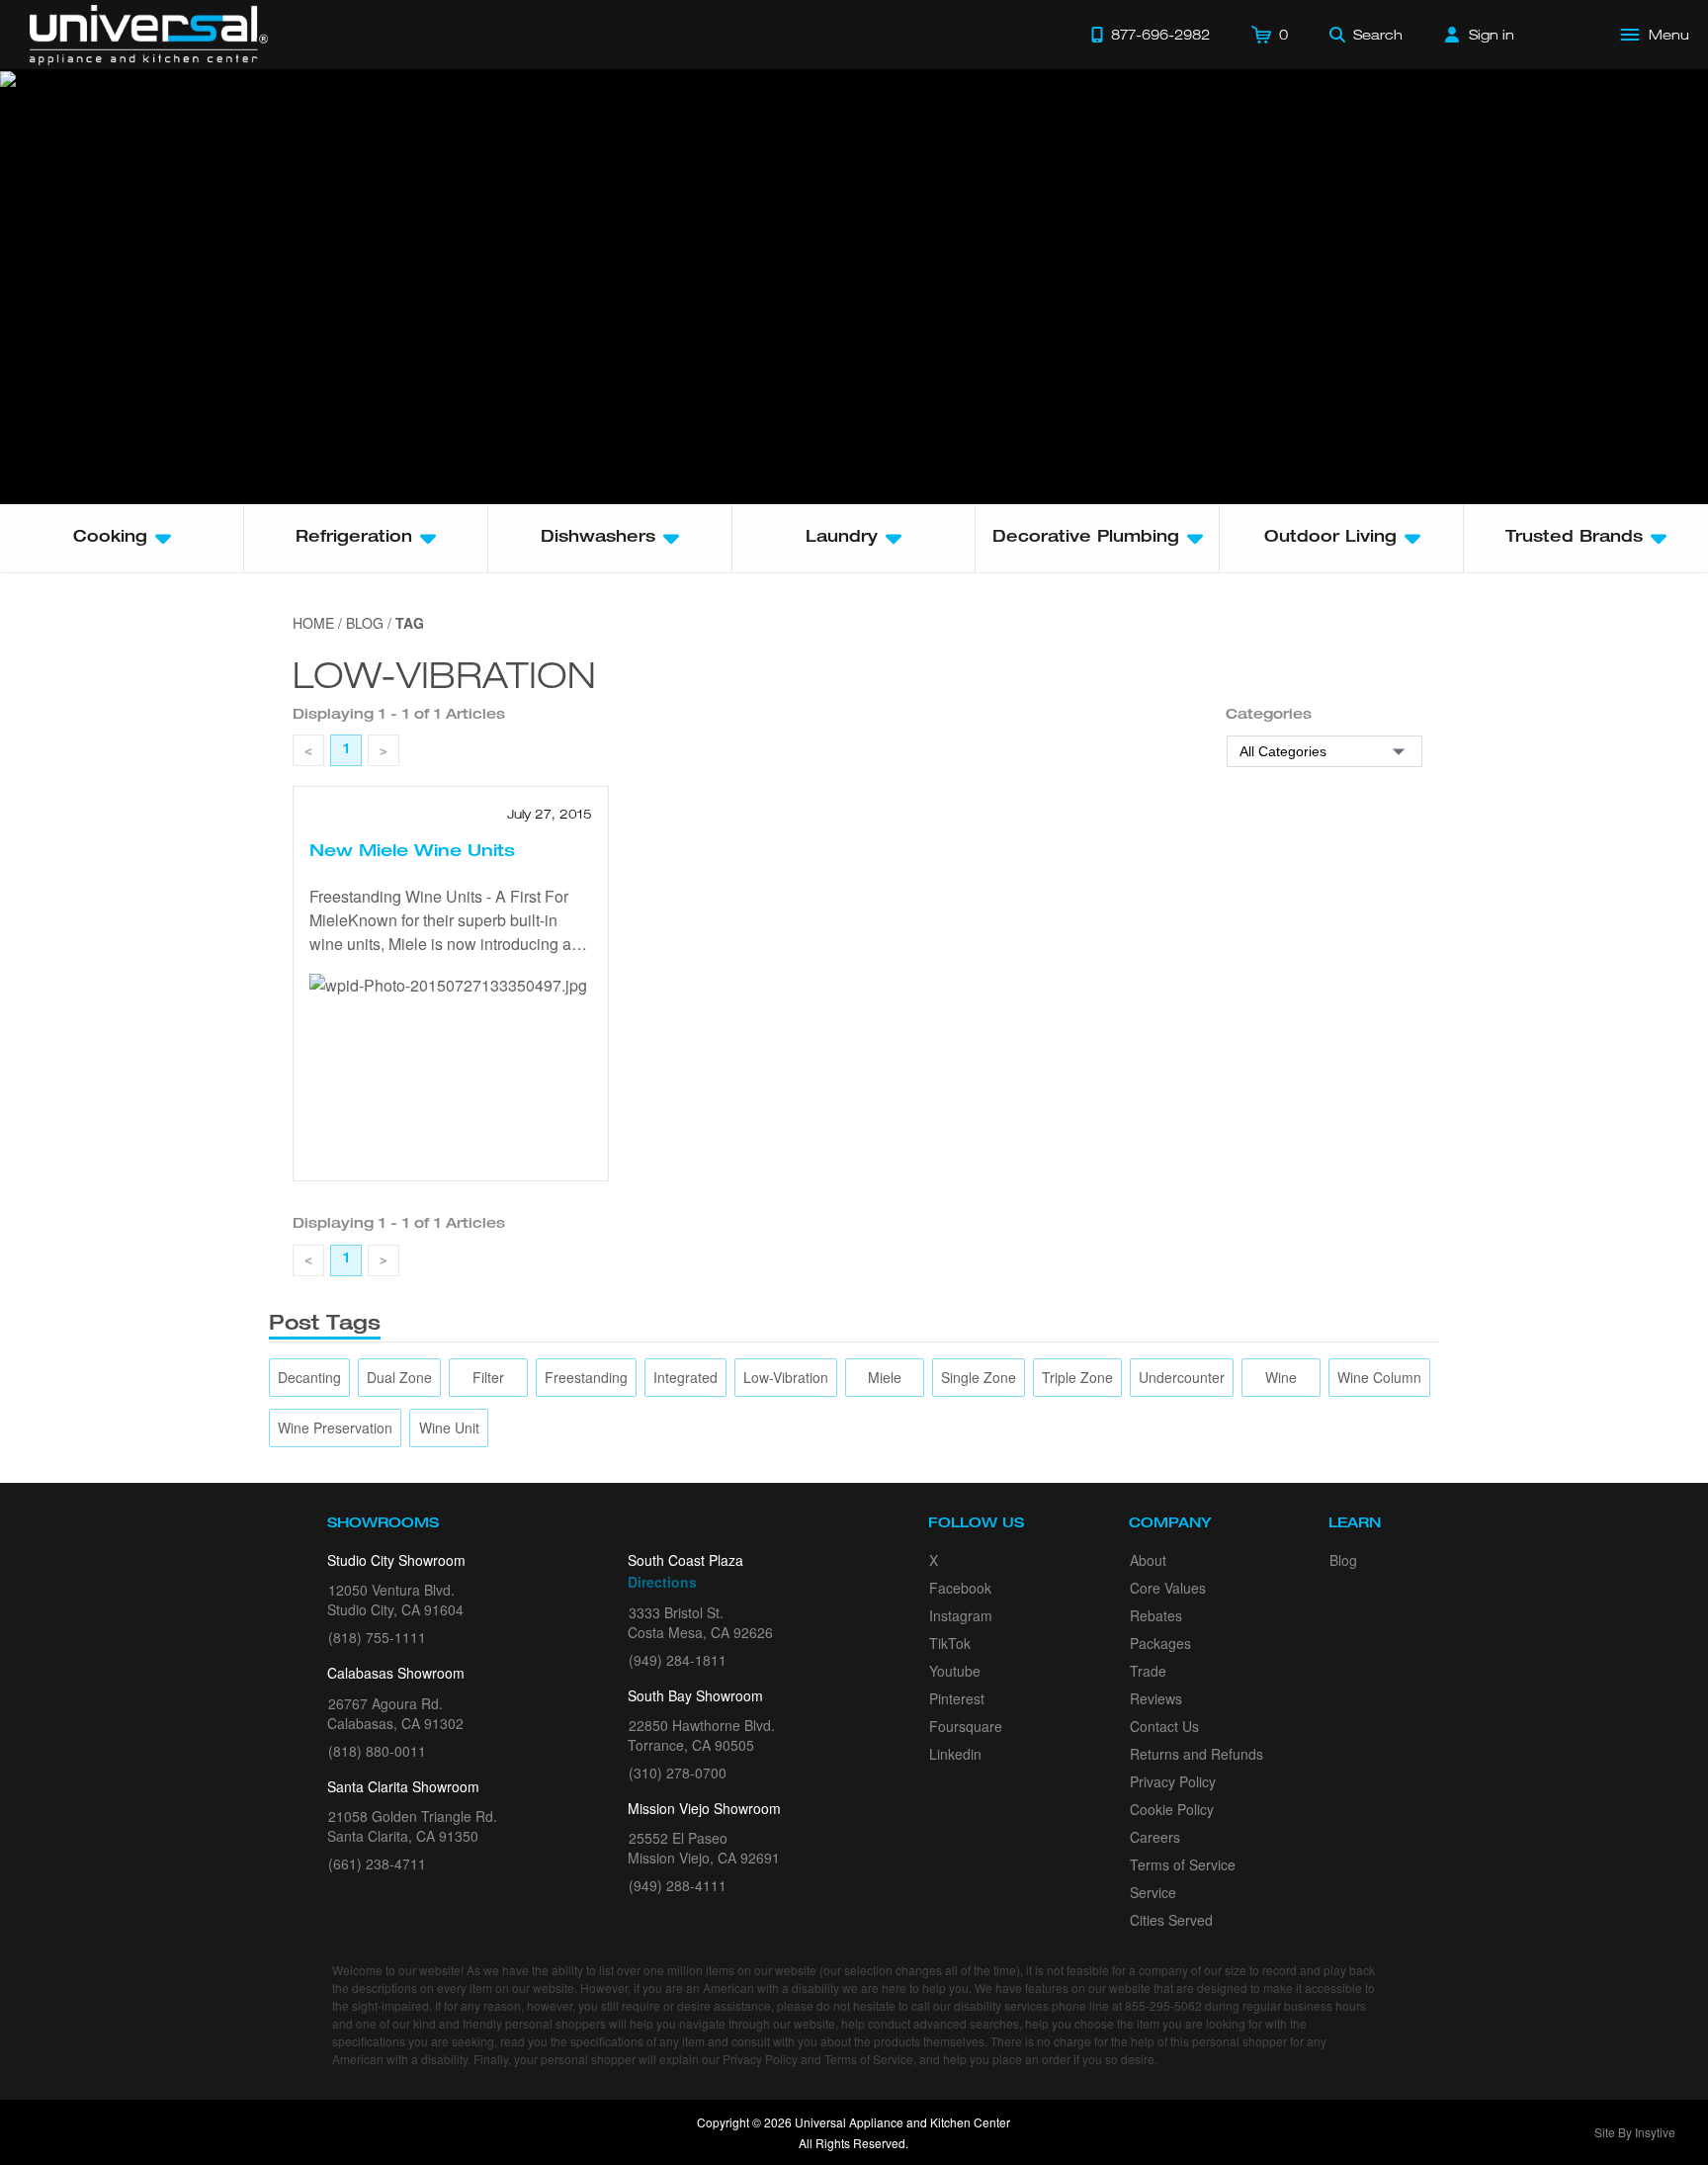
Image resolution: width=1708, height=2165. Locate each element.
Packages (1160, 1643)
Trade (1148, 1671)
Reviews (1156, 1698)
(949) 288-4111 (678, 1885)
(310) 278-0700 (678, 1773)
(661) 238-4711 (377, 1863)
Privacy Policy (1173, 1781)
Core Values (1168, 1588)
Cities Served (1171, 1920)
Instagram (961, 1615)
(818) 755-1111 (377, 1637)
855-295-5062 (1163, 2005)
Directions (662, 1582)
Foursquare (966, 1726)
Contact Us (1164, 1726)
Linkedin (955, 1754)
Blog (1343, 1560)
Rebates (1156, 1615)
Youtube (955, 1671)
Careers (1155, 1837)
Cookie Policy (1172, 1809)
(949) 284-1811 (678, 1660)
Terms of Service (1183, 1864)
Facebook (960, 1588)
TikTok (950, 1643)
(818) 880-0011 (377, 1751)
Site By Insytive (1635, 2132)
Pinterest (957, 1698)
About (1148, 1560)
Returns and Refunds (1196, 1754)
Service (1153, 1892)
